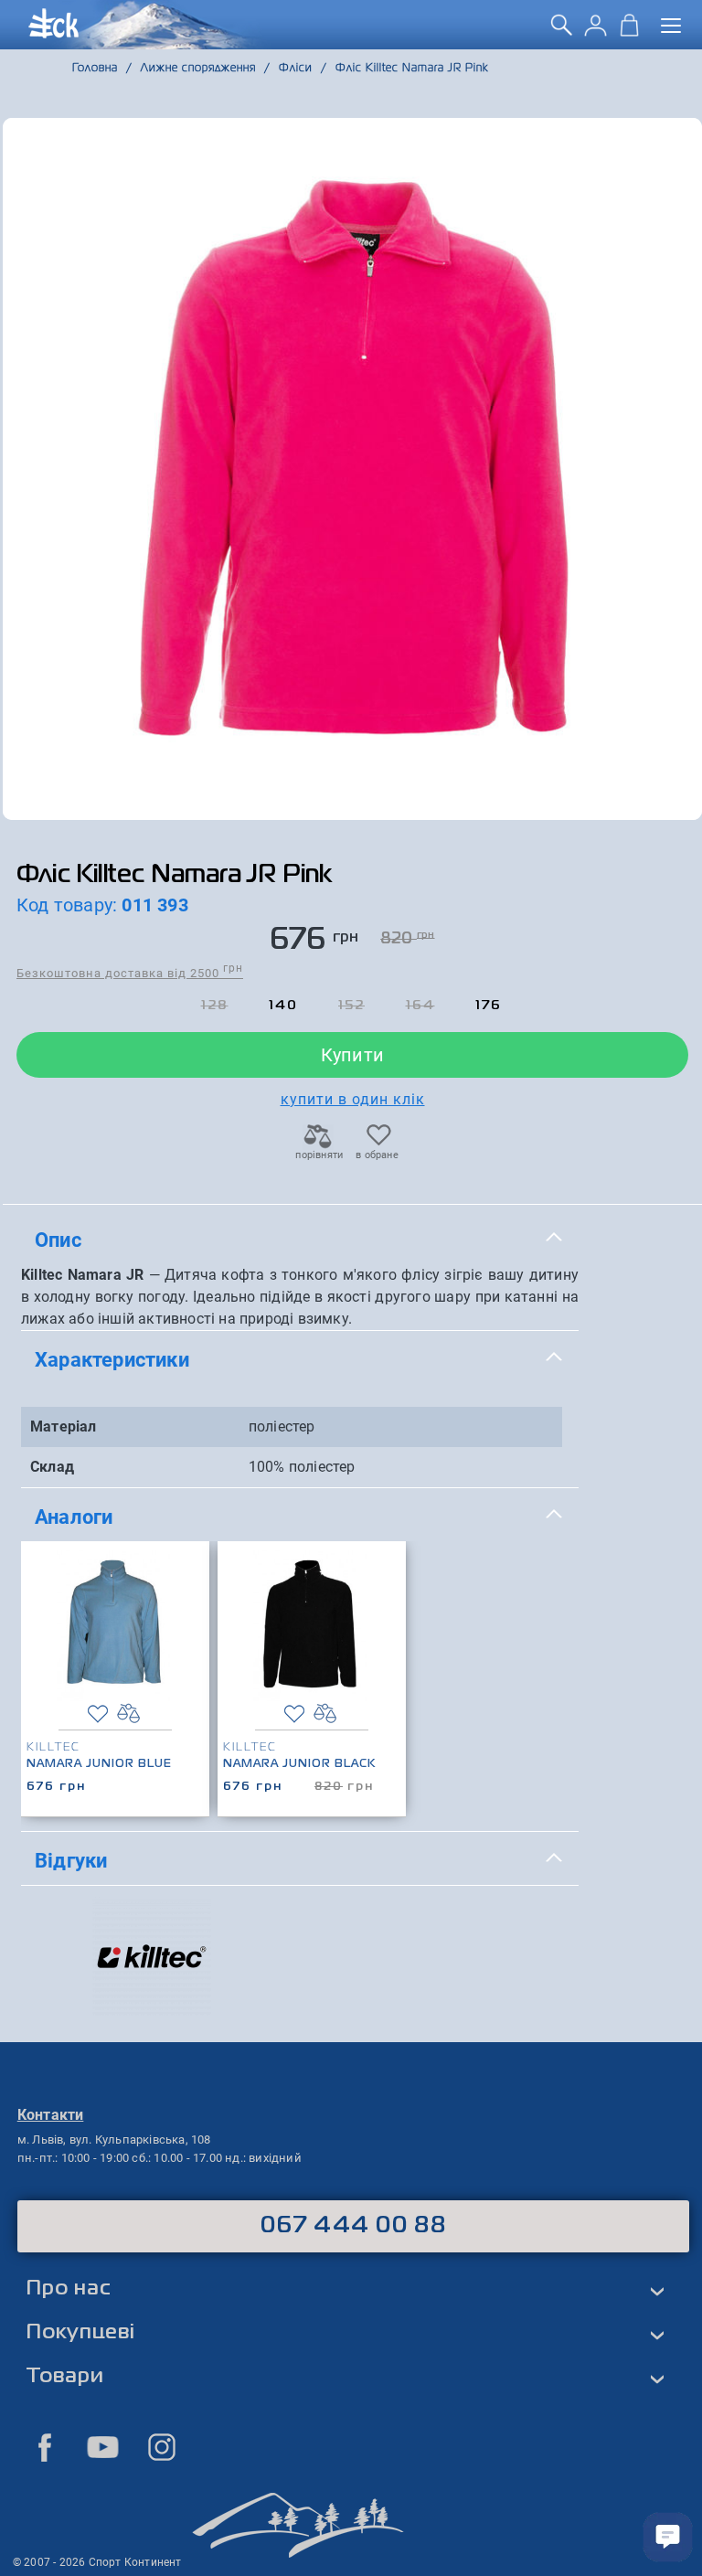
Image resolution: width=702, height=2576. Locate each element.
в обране (377, 1155)
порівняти (318, 1155)
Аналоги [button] (74, 1517)
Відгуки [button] (71, 1860)
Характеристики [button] (112, 1359)
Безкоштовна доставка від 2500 (130, 972)
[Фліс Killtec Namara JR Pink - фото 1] (352, 469)
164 (420, 1006)
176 (489, 1006)
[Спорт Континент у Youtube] (103, 2447)
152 (351, 1006)
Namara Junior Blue (99, 1764)
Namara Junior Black (299, 1764)
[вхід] (596, 32)
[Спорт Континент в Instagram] (162, 2447)
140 (283, 1006)
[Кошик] (629, 32)
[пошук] (562, 32)
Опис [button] (58, 1240)
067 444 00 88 (353, 2226)
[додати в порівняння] (128, 1714)
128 (215, 1006)
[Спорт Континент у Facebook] (45, 2447)
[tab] (300, 1240)
